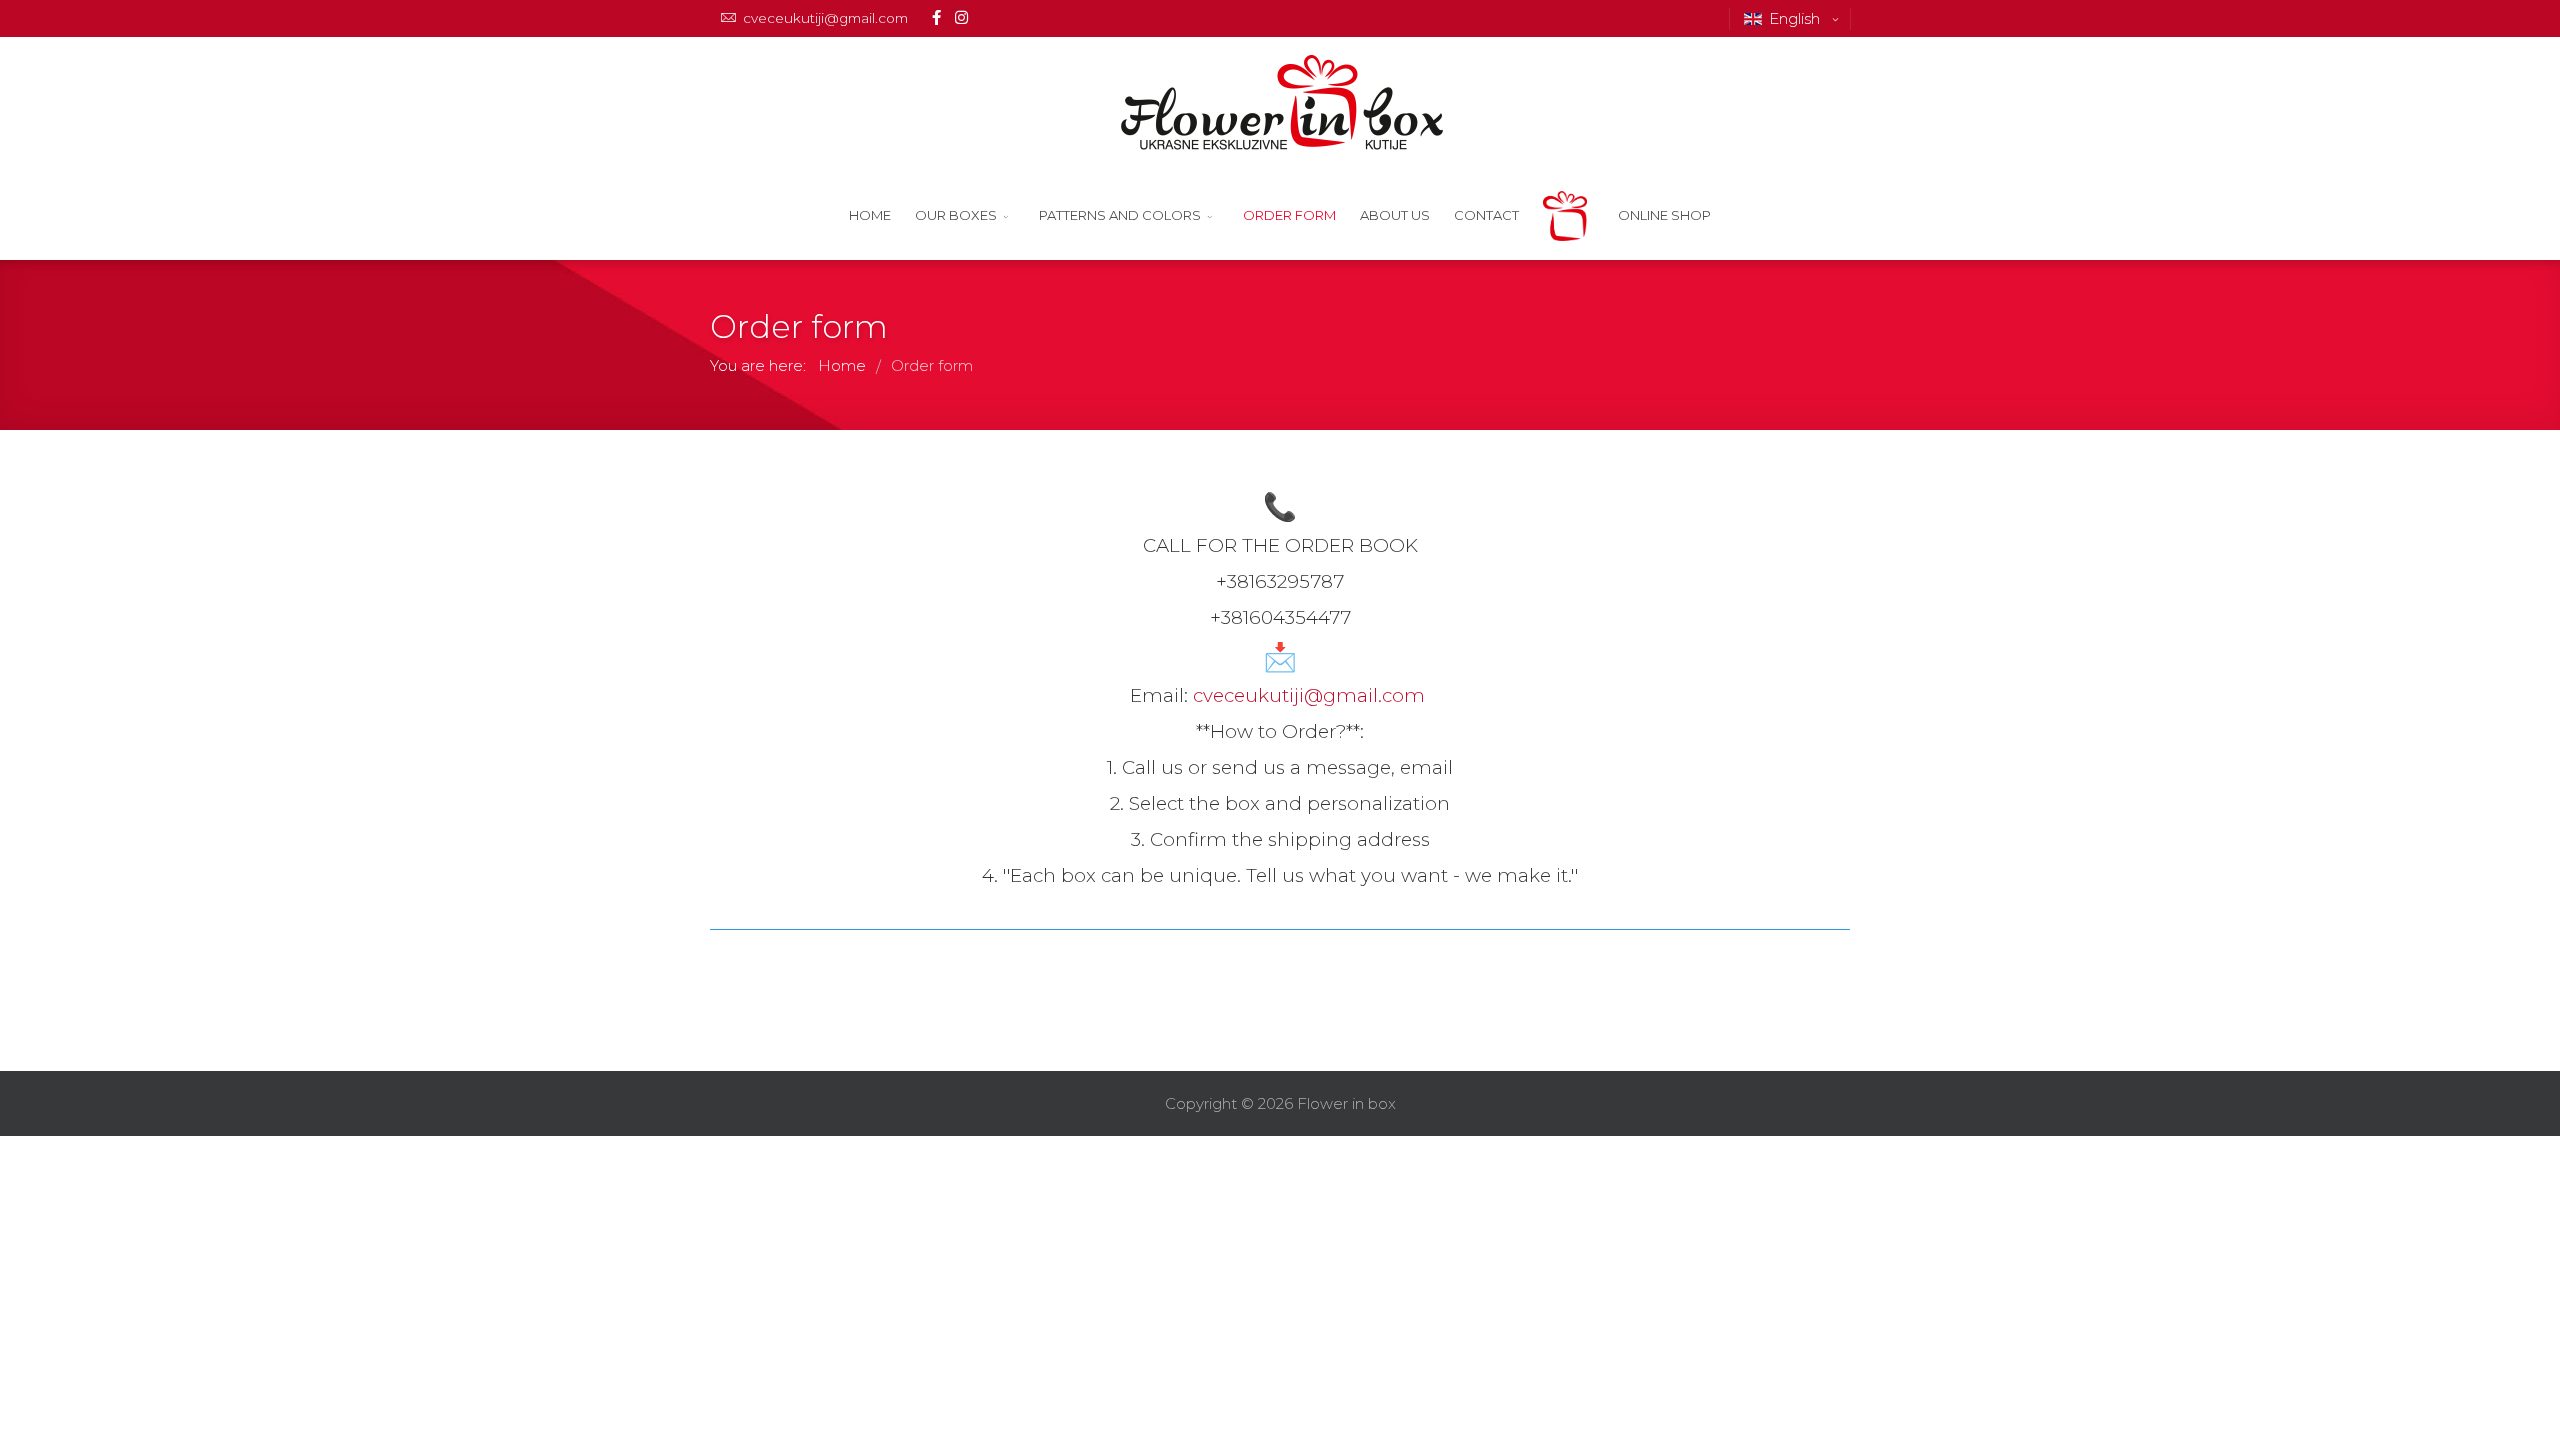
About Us (1395, 215)
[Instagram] (961, 17)
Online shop (1664, 215)
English (1796, 18)
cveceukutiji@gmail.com (825, 18)
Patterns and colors (1120, 215)
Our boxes (956, 215)
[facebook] (936, 17)
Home (870, 215)
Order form (1289, 215)
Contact (1486, 215)
